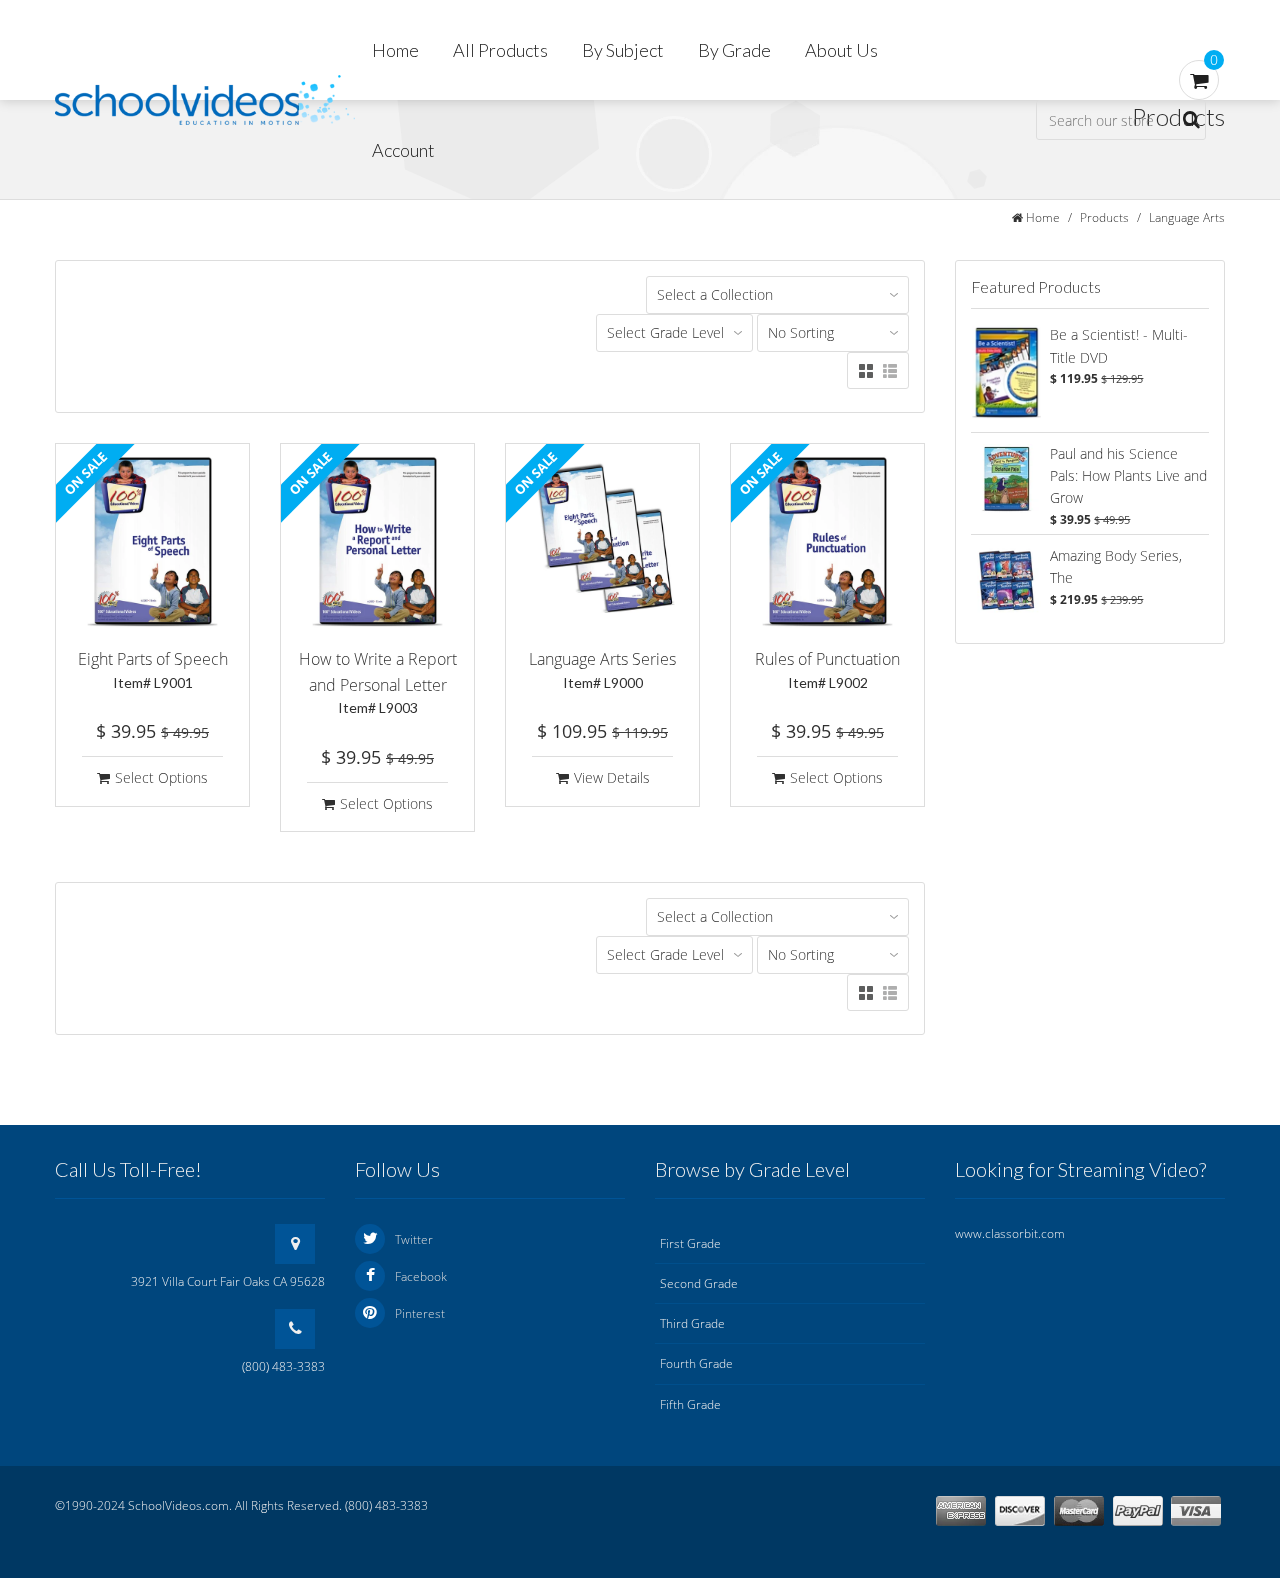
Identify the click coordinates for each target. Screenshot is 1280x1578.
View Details (612, 777)
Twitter (414, 1239)
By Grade (734, 50)
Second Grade (699, 1283)
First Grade (690, 1243)
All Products (500, 50)
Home (395, 50)
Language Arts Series (602, 669)
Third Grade (692, 1323)
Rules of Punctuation (827, 669)
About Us (841, 50)
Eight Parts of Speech (153, 669)
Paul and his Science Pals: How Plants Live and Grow (1128, 476)
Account (403, 150)
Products (1104, 217)
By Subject (623, 50)
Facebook (421, 1276)
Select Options (161, 777)
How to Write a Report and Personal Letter (378, 682)
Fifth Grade (690, 1404)
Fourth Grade (696, 1363)
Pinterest (420, 1313)
